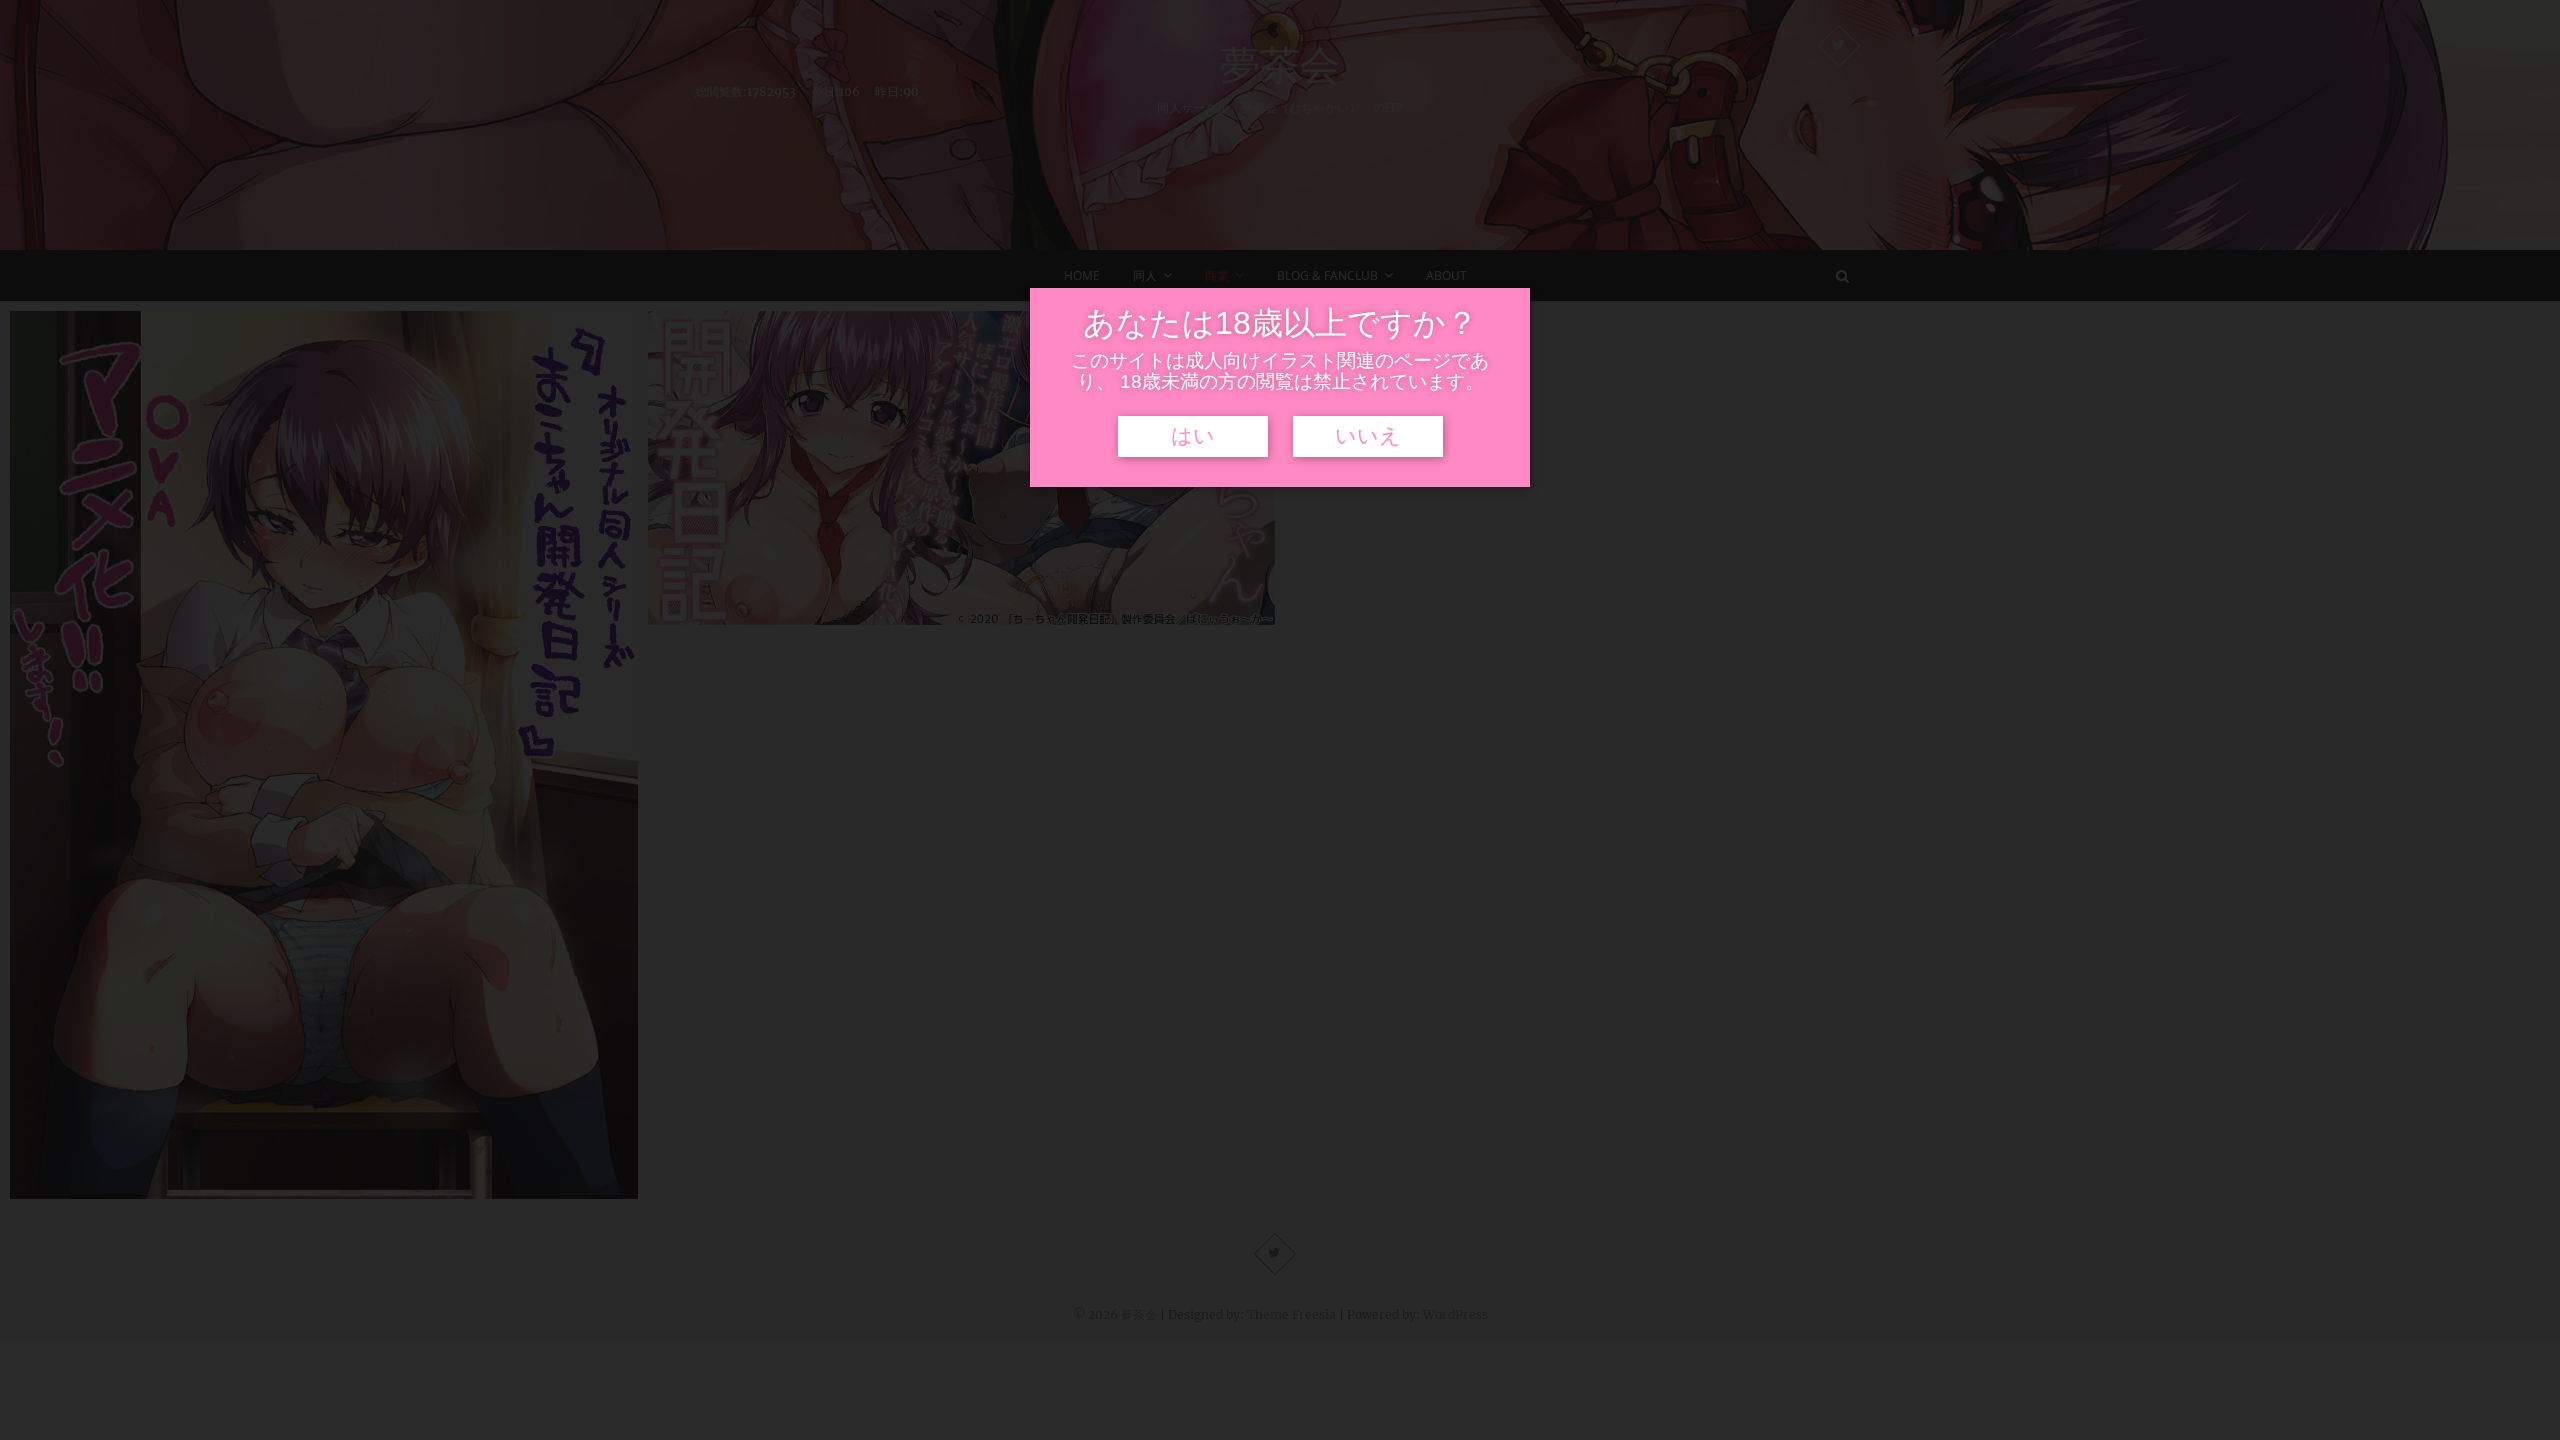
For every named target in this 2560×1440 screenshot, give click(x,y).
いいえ (1368, 436)
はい (1193, 436)
